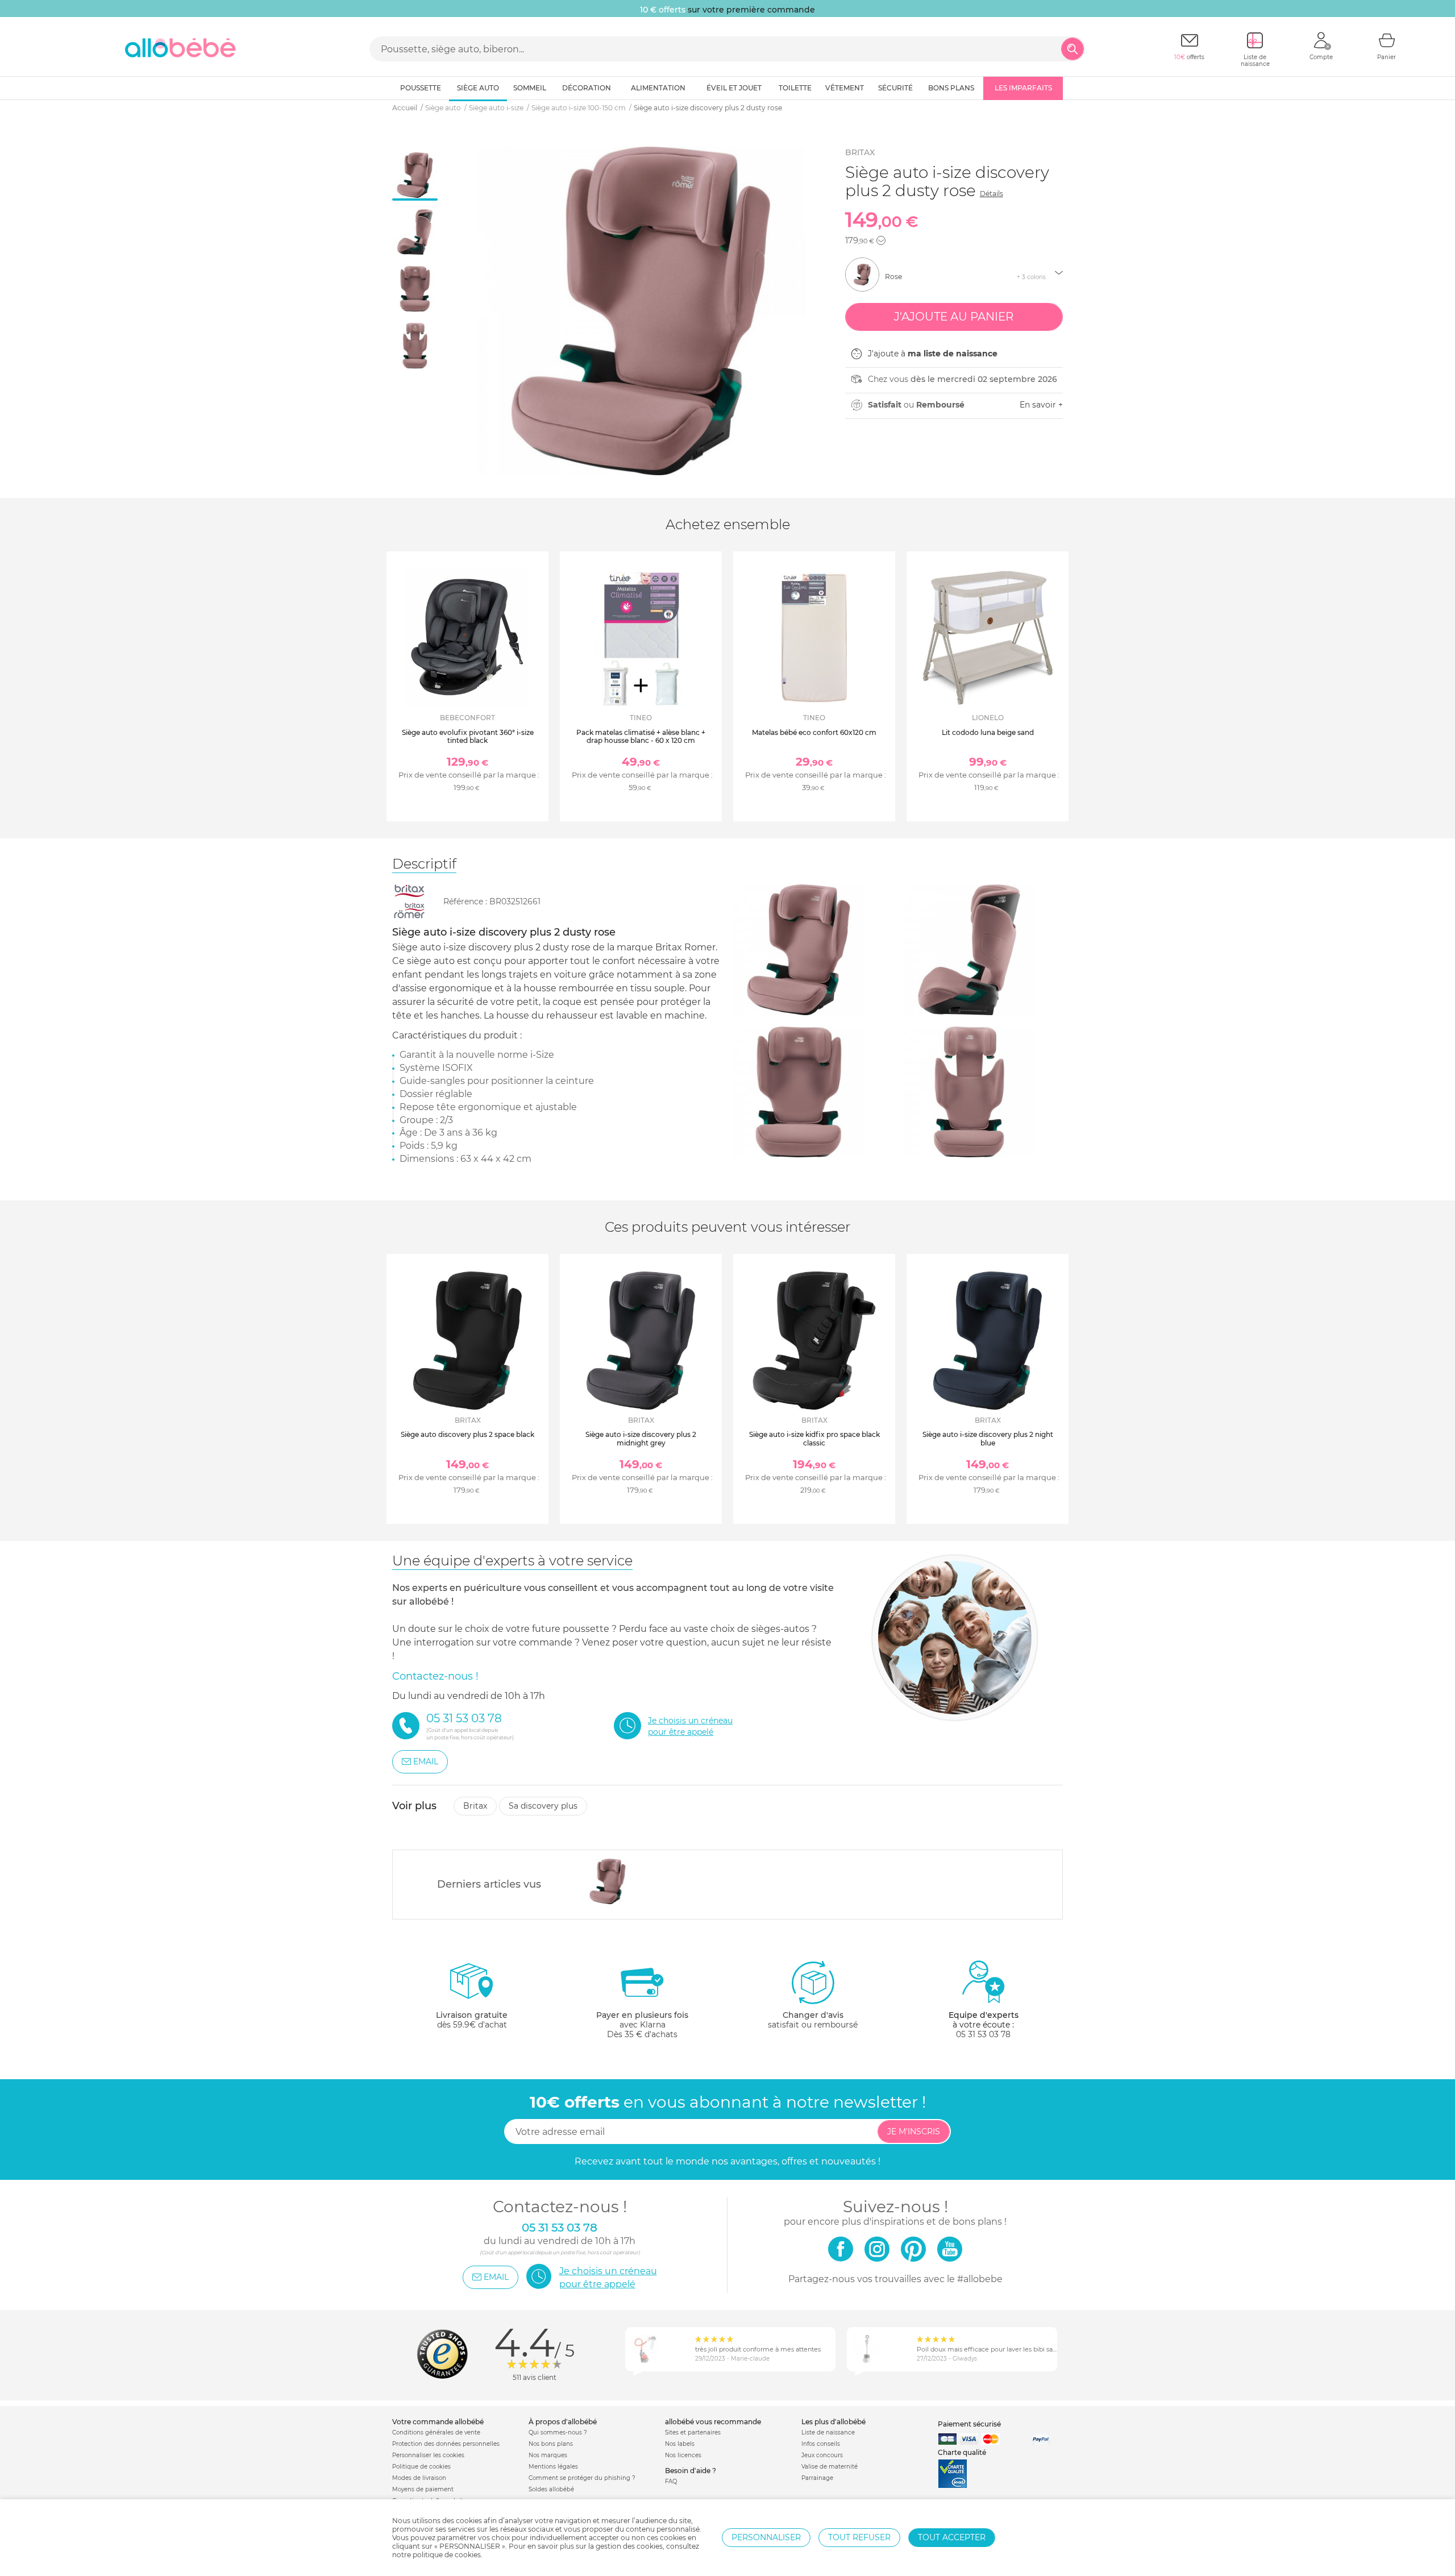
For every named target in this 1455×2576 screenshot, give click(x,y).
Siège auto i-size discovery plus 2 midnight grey (641, 1438)
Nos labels (680, 2444)
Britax (860, 152)
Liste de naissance (828, 2432)
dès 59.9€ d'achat (472, 2020)
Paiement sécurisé (969, 2424)
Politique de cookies (421, 2467)
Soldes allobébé (551, 2489)
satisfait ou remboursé (813, 2020)
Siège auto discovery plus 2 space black (467, 1434)
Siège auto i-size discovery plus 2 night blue (988, 1438)
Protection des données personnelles (446, 2444)
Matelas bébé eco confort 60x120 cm (814, 732)
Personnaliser (766, 2537)
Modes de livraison (419, 2478)
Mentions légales (553, 2467)
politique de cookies (447, 2555)
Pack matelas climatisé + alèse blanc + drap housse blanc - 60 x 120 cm (641, 736)
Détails (992, 194)
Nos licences (683, 2455)
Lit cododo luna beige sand (988, 732)
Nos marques (548, 2455)
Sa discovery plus (543, 1806)
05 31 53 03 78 (983, 2034)
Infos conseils (821, 2444)
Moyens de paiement (423, 2489)
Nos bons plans (551, 2444)
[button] (881, 240)
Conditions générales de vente (436, 2432)
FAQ (671, 2481)
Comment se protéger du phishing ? (582, 2478)
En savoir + (1041, 405)
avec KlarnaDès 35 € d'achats (642, 2025)
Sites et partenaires (693, 2432)
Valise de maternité (830, 2467)
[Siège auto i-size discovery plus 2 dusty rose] (608, 1881)
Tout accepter (952, 2537)
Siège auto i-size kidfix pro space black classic (814, 1438)
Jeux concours (822, 2455)
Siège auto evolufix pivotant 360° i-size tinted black (468, 736)
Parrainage (817, 2478)
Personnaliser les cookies (428, 2455)
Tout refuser (859, 2537)
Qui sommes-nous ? (558, 2432)
